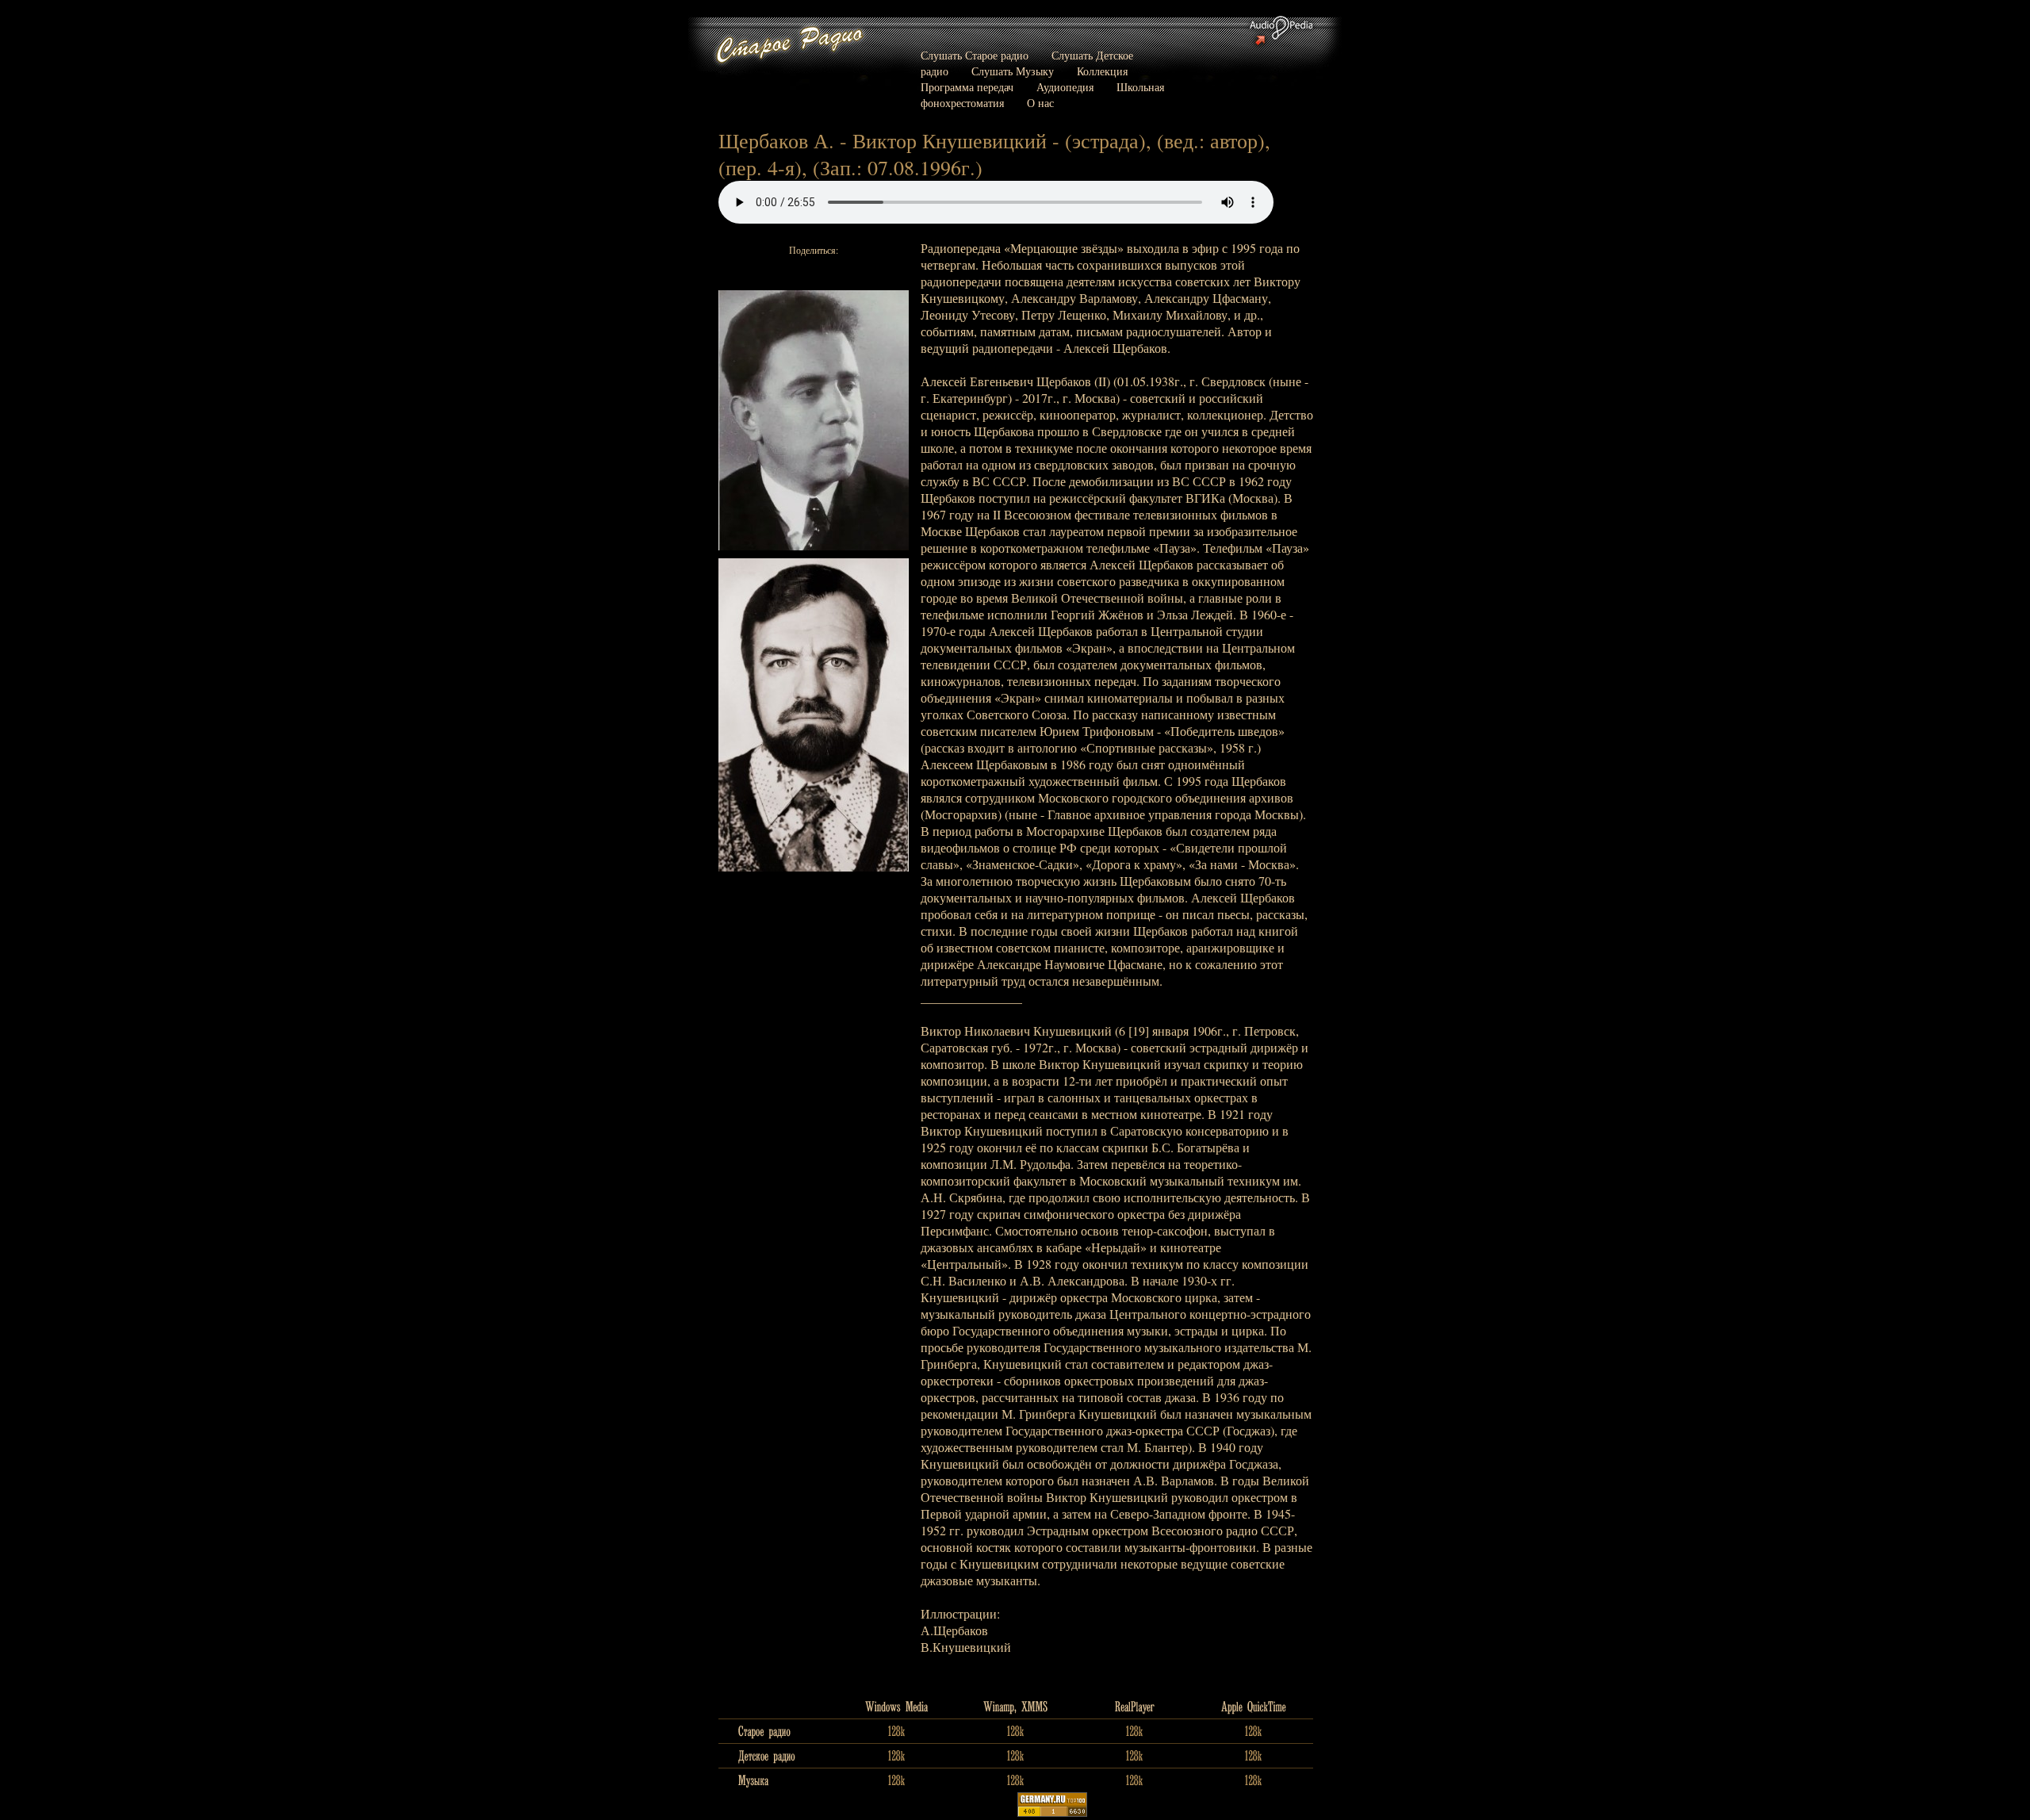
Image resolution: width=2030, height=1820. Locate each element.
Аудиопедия (1065, 87)
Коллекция (1102, 71)
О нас (1040, 103)
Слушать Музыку (1013, 71)
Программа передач (967, 87)
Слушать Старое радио (975, 55)
